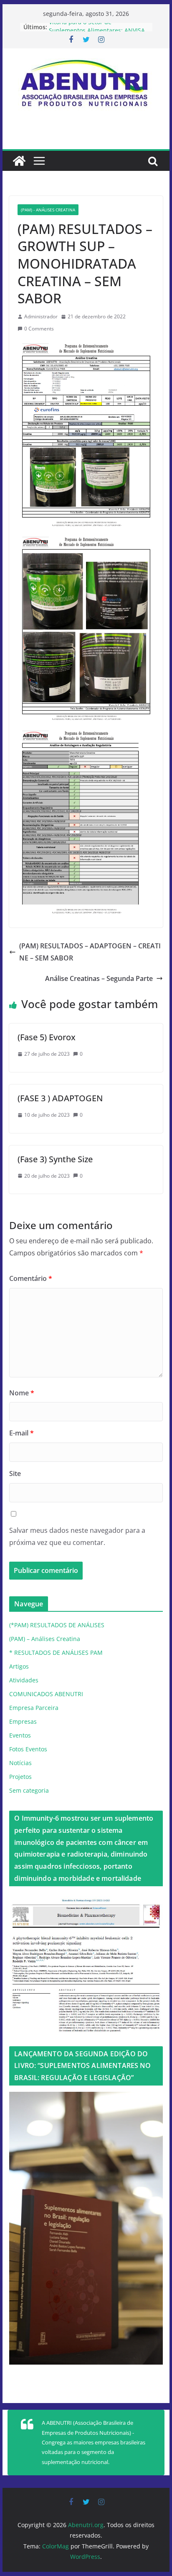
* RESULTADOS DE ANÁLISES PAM (56, 1653)
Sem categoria (29, 1790)
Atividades (24, 1680)
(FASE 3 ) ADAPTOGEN (60, 1098)
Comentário (31, 1278)
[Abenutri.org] (19, 161)
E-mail (21, 1433)
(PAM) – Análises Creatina (45, 1639)
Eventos (20, 1735)
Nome (22, 1393)
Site (15, 1473)
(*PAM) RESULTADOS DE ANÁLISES (57, 1625)
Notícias (20, 1763)
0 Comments (39, 329)
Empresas (23, 1721)
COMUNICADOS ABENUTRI (46, 1694)
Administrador (41, 316)
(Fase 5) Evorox (47, 1037)
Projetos (20, 1777)
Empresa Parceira (34, 1708)
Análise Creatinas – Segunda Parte (99, 978)
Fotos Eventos (28, 1749)
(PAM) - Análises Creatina (48, 210)
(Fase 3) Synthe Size (55, 1159)
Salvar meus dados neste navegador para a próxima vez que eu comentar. (77, 1536)
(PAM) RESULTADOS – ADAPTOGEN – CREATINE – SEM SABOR (90, 952)
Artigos (19, 1666)
